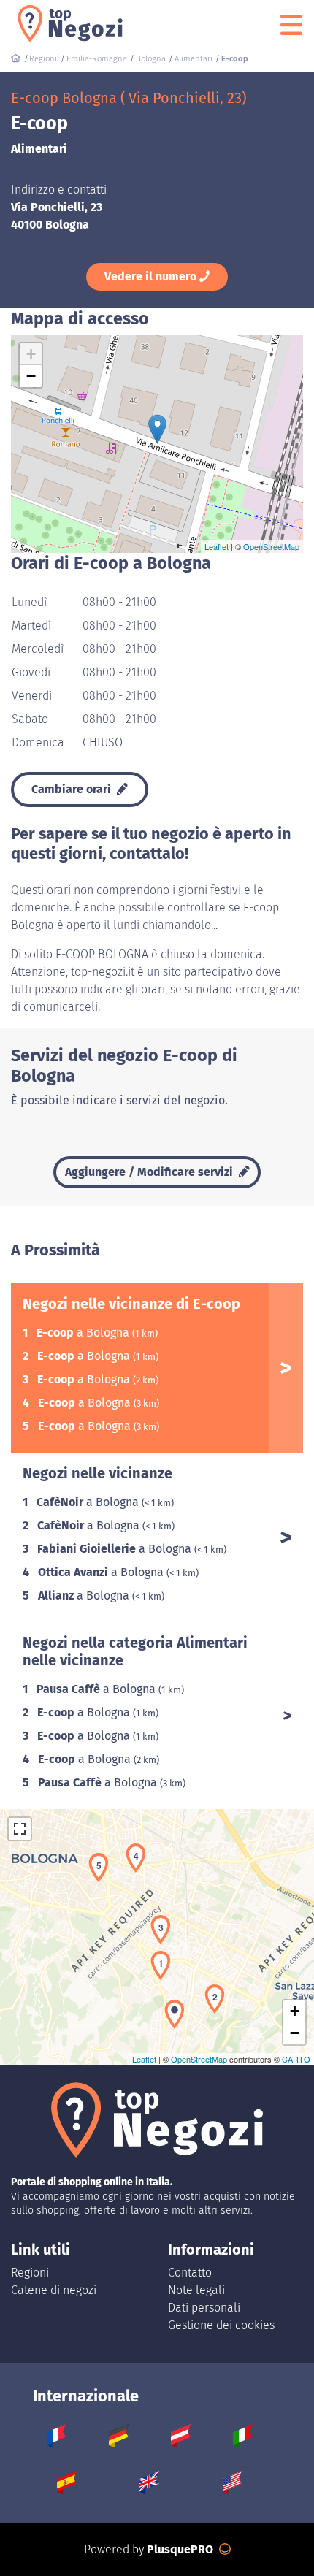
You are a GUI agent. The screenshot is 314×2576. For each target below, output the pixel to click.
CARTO (296, 2059)
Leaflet (217, 546)
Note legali (196, 2290)
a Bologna (84, 1333)
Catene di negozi (54, 2290)
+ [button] (31, 354)
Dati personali (204, 2308)
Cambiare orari (73, 789)
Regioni (30, 2273)
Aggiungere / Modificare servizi (150, 1172)
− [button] (31, 376)
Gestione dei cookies (221, 2325)
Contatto (190, 2273)
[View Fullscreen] (20, 1829)
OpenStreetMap (271, 546)
